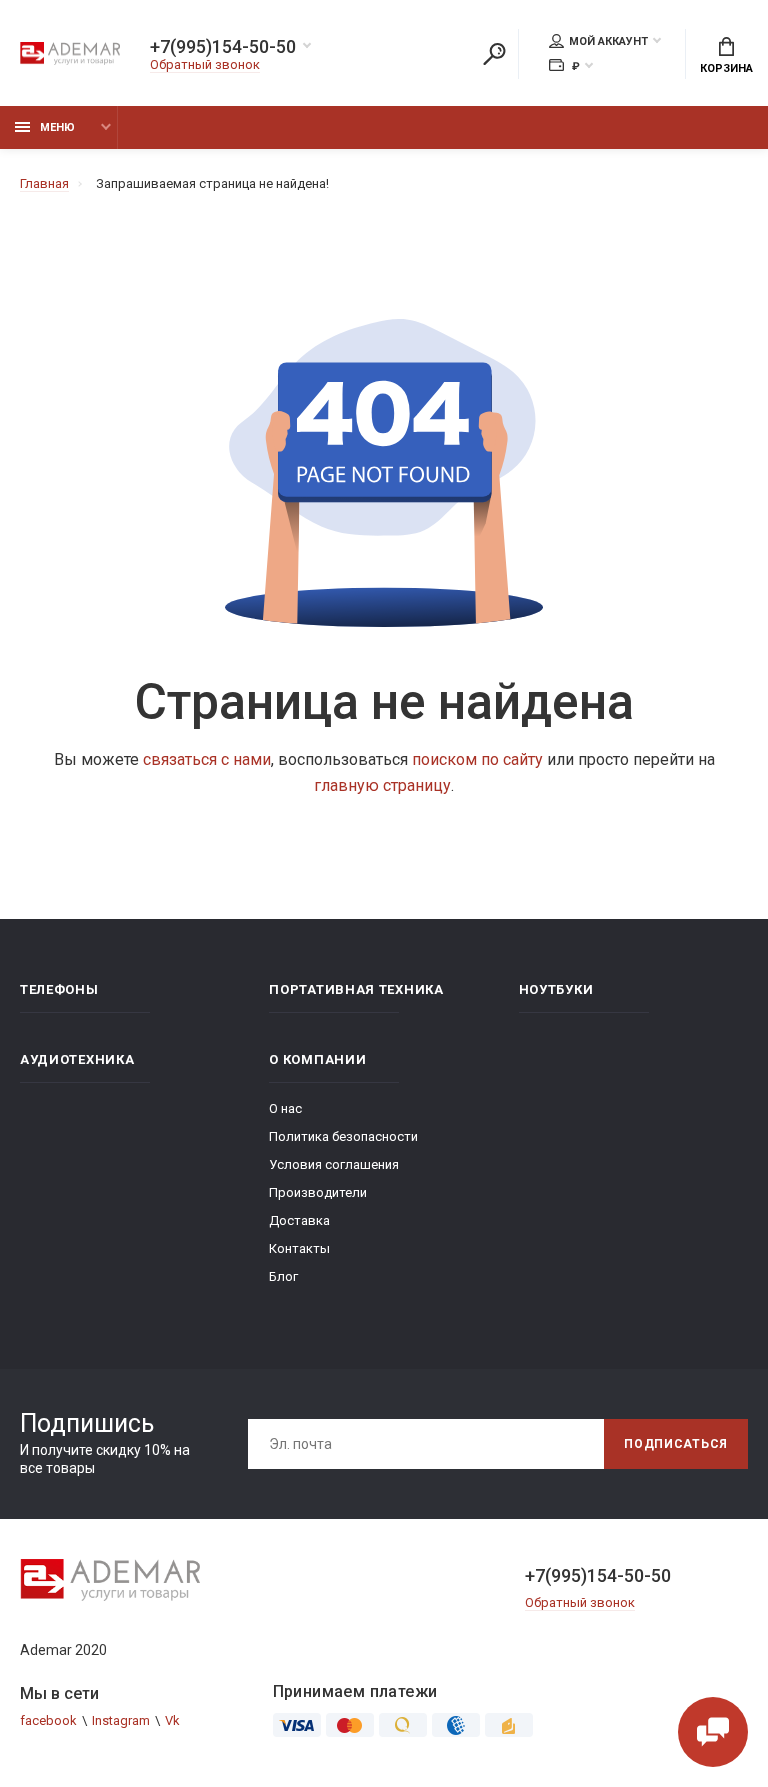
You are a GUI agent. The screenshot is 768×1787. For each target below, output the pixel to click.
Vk (172, 1720)
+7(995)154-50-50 (223, 47)
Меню (57, 127)
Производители (318, 1192)
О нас (285, 1108)
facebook (48, 1720)
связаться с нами (207, 759)
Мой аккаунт (608, 41)
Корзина (726, 68)
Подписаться (676, 1444)
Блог (283, 1276)
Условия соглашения (334, 1164)
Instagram (121, 1720)
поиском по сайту (477, 759)
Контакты (299, 1248)
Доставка (299, 1220)
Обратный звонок (205, 64)
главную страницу (382, 785)
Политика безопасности (343, 1136)
